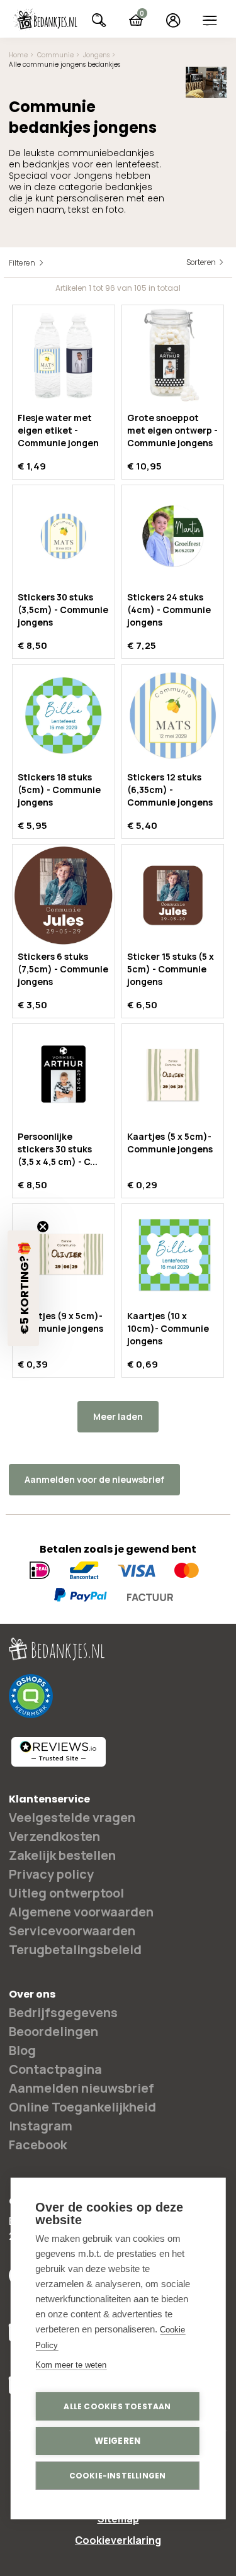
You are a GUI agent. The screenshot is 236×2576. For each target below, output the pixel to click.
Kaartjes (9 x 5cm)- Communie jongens (60, 1322)
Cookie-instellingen (118, 2476)
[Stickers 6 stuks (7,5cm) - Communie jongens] (64, 896)
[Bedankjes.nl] (45, 20)
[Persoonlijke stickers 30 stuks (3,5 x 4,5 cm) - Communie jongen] (64, 1075)
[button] (23, 1288)
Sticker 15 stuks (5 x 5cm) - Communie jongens (171, 969)
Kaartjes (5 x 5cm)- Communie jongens (170, 1143)
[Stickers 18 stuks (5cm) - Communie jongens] (64, 716)
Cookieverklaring (118, 2540)
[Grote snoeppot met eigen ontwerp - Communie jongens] (173, 356)
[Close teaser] (43, 1227)
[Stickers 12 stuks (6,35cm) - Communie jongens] (173, 716)
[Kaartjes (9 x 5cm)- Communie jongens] (64, 1255)
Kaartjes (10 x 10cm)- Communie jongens (168, 1328)
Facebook (38, 2145)
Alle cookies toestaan (117, 2406)
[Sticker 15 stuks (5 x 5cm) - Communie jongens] (173, 896)
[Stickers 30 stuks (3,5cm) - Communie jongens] (64, 536)
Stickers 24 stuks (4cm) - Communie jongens (169, 610)
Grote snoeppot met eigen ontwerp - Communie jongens (172, 430)
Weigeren (118, 2441)
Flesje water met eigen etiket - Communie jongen (58, 430)
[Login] (173, 20)
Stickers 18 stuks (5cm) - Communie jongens (59, 790)
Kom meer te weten (71, 2365)
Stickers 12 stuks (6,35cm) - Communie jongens (170, 790)
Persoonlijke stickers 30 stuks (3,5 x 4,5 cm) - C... (58, 1149)
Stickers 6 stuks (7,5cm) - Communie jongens (63, 969)
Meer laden (118, 1416)
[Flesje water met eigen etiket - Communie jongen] (64, 356)
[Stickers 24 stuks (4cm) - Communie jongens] (173, 536)
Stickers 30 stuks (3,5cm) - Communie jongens (63, 610)
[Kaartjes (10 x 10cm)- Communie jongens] (173, 1255)
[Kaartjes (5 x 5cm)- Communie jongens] (173, 1075)
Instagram (41, 2126)
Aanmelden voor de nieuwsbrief (94, 1479)
